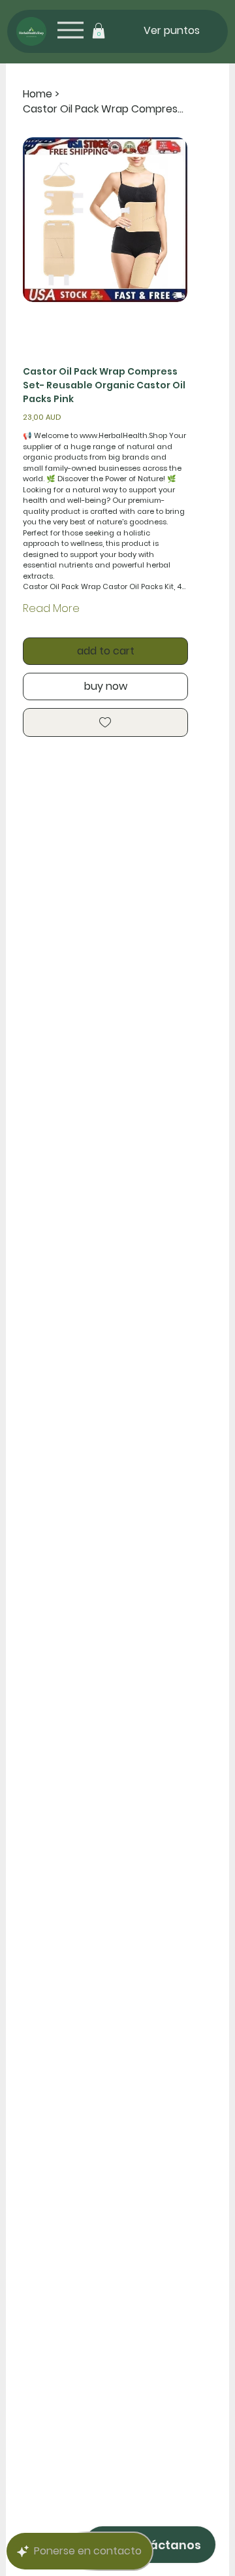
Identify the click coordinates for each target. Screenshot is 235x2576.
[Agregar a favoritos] (105, 722)
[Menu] (70, 30)
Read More (51, 608)
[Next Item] (169, 220)
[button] (99, 31)
